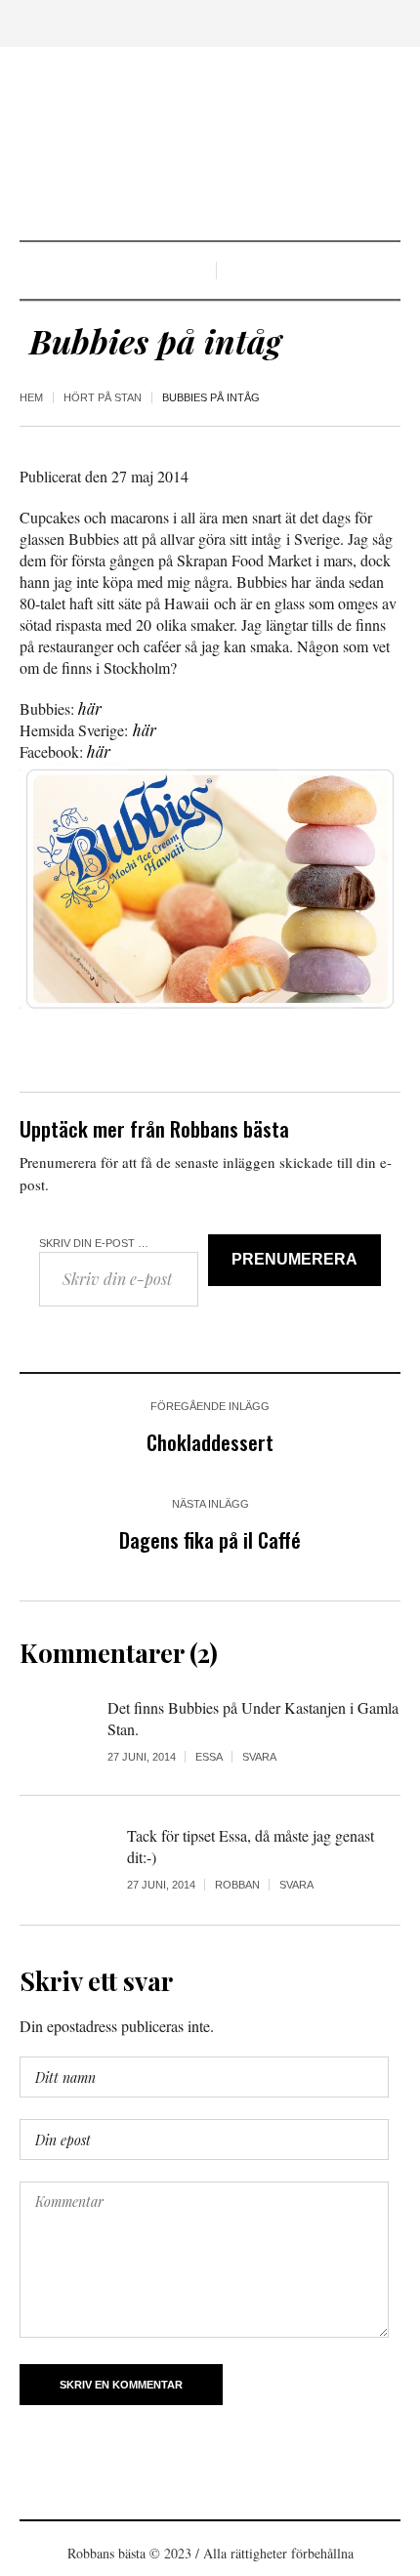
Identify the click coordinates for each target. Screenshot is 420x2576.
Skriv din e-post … (94, 1243)
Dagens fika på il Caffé (210, 1539)
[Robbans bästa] (210, 146)
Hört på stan (103, 397)
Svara (259, 1757)
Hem (31, 397)
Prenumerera (294, 1259)
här (90, 708)
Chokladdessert (210, 1442)
